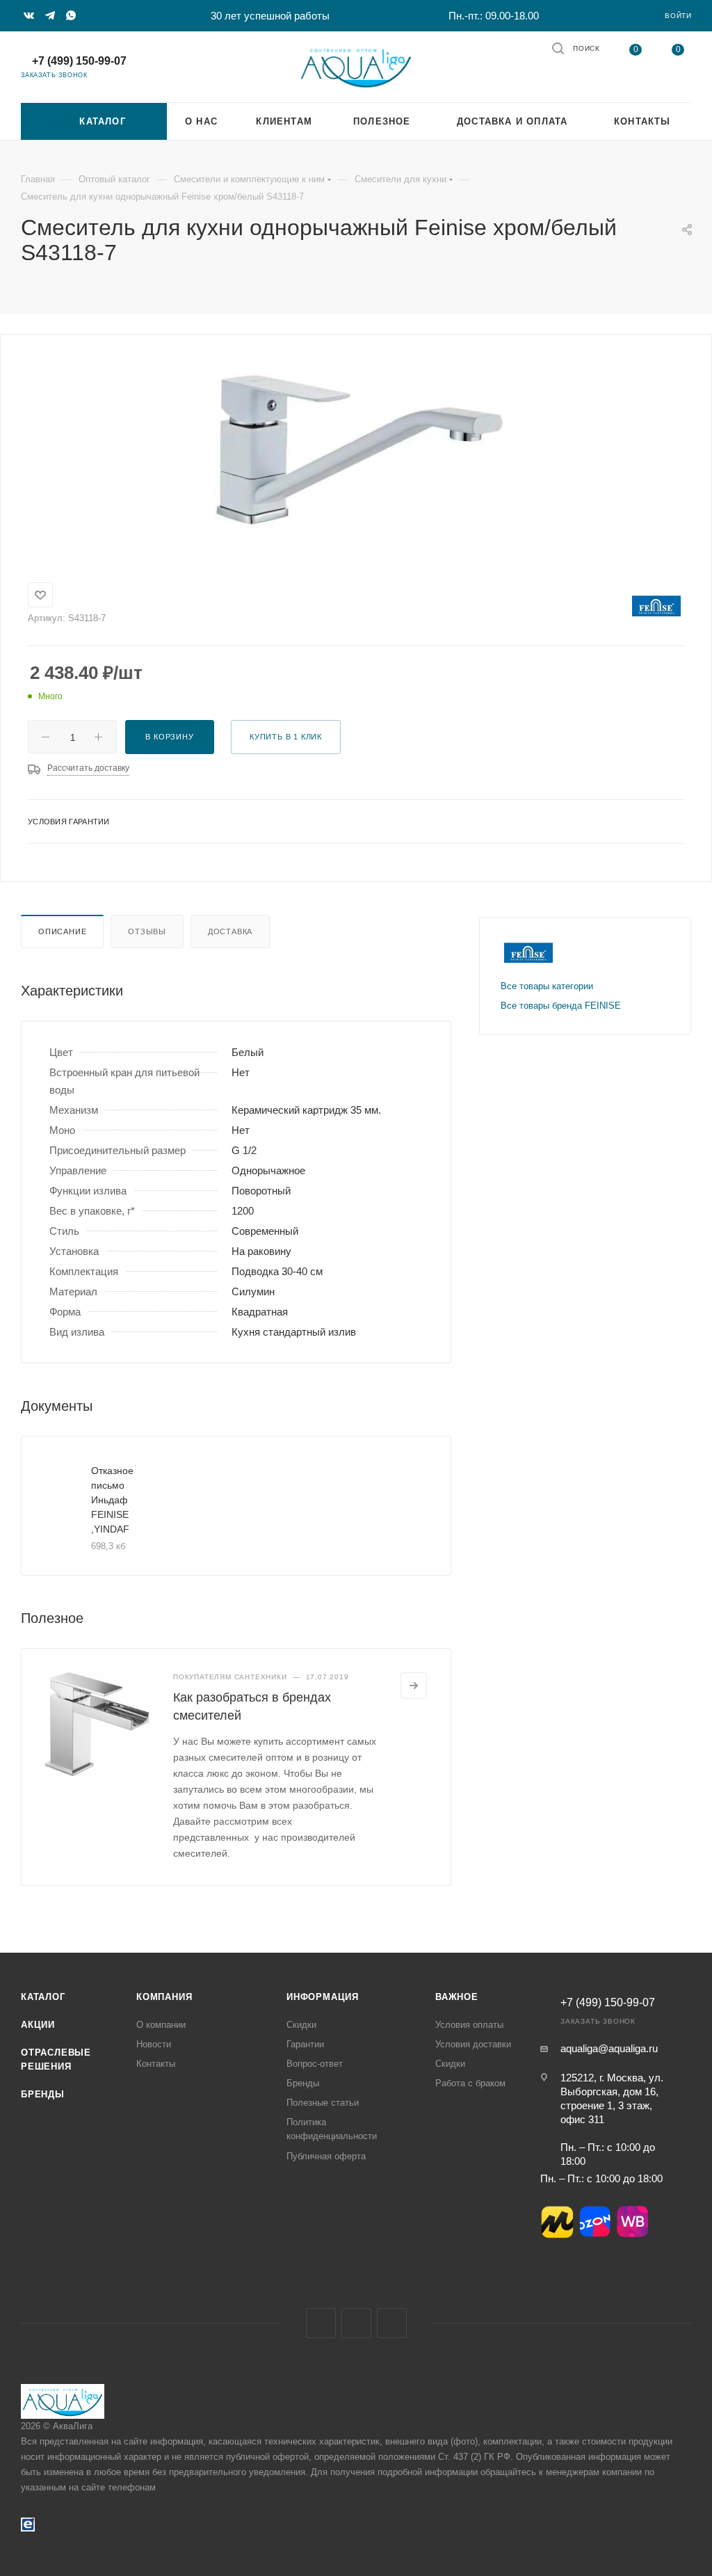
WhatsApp (392, 2323)
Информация (323, 1997)
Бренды (43, 2094)
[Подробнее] (414, 1686)
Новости (154, 2044)
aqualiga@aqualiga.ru (609, 2048)
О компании (161, 2025)
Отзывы (147, 931)
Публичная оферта (326, 2156)
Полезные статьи (323, 2103)
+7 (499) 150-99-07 (79, 61)
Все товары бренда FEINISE (561, 1006)
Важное (457, 1997)
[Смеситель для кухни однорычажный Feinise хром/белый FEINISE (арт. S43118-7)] (356, 450)
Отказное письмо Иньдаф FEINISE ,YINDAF (112, 1500)
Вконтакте (321, 2323)
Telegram (356, 2323)
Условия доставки (473, 2044)
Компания (164, 1997)
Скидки (301, 2025)
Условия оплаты (469, 2025)
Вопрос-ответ (315, 2064)
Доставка (230, 931)
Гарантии (305, 2044)
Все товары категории (547, 986)
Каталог (43, 1997)
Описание (62, 931)
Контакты (156, 2064)
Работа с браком (470, 2083)
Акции (38, 2025)
